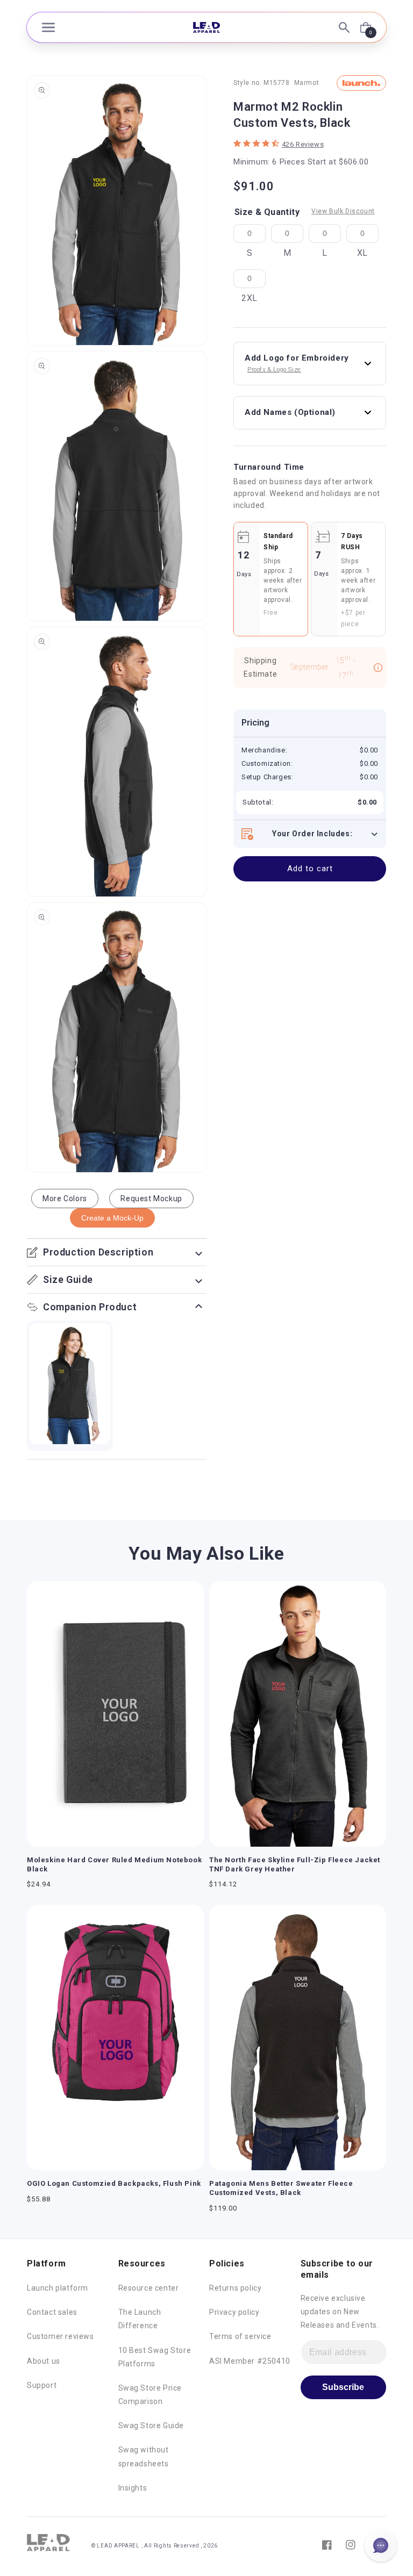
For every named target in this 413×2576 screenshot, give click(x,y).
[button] (48, 27)
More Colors (65, 1199)
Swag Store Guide (151, 2426)
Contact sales (52, 2312)
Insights (133, 2488)
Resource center (149, 2288)
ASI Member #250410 (250, 2361)
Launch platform (58, 2288)
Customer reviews (60, 2336)
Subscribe (343, 2387)
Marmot (307, 83)
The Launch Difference (140, 2319)
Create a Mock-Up (112, 1218)
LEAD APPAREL (119, 2546)
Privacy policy (234, 2312)
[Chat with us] (381, 2545)
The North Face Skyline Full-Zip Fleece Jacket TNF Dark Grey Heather (295, 1864)
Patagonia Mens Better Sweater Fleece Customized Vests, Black (281, 2188)
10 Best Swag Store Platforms (155, 2357)
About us (44, 2361)
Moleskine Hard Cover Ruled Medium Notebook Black (114, 1864)
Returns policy (235, 2288)
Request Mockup (151, 1199)
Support (42, 2385)
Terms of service (240, 2336)
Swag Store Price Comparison (150, 2395)
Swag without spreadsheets (144, 2456)
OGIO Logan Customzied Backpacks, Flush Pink (114, 2183)
